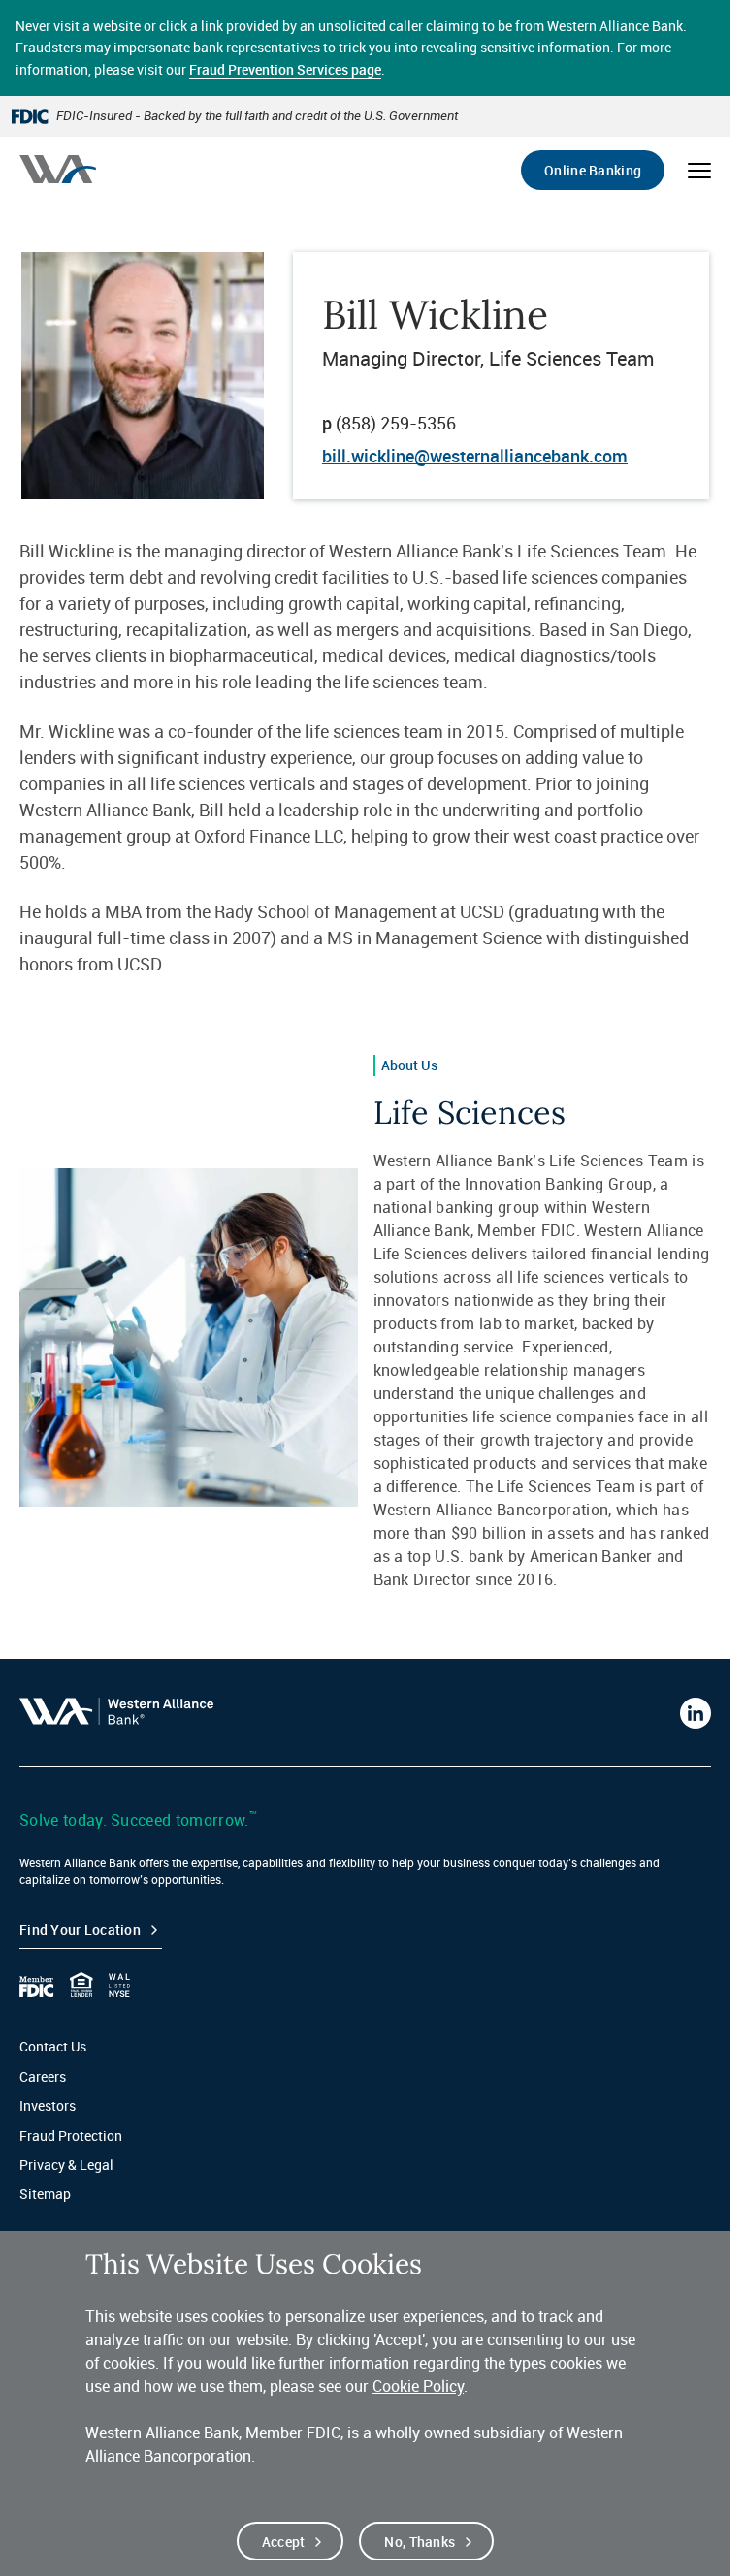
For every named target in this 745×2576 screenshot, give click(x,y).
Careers (43, 2076)
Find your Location (80, 1930)
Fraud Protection (71, 2135)
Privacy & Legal (66, 2164)
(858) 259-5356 (396, 423)
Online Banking (593, 170)
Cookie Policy (418, 2386)
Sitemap (45, 2194)
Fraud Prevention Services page (285, 69)
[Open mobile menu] (699, 171)
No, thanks (420, 2542)
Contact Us (53, 2046)
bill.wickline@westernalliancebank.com (475, 456)
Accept (284, 2542)
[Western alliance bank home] (58, 169)
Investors (48, 2105)
